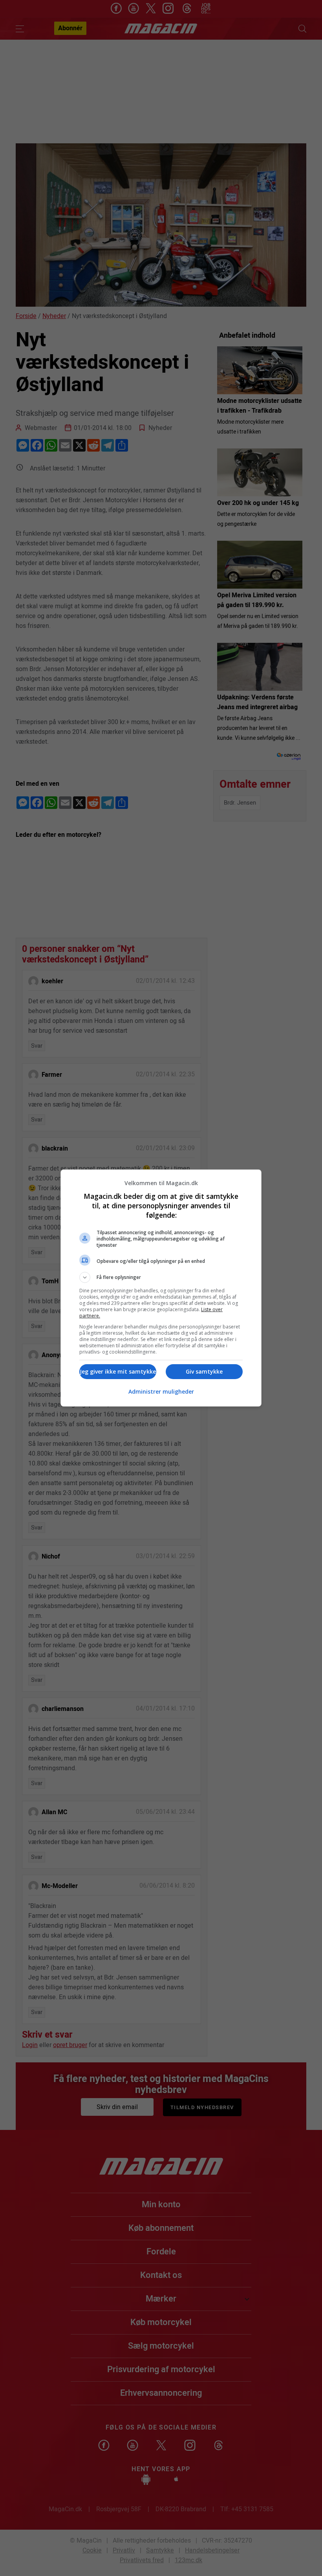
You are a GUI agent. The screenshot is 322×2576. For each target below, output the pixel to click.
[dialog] (161, 1288)
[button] (161, 1277)
